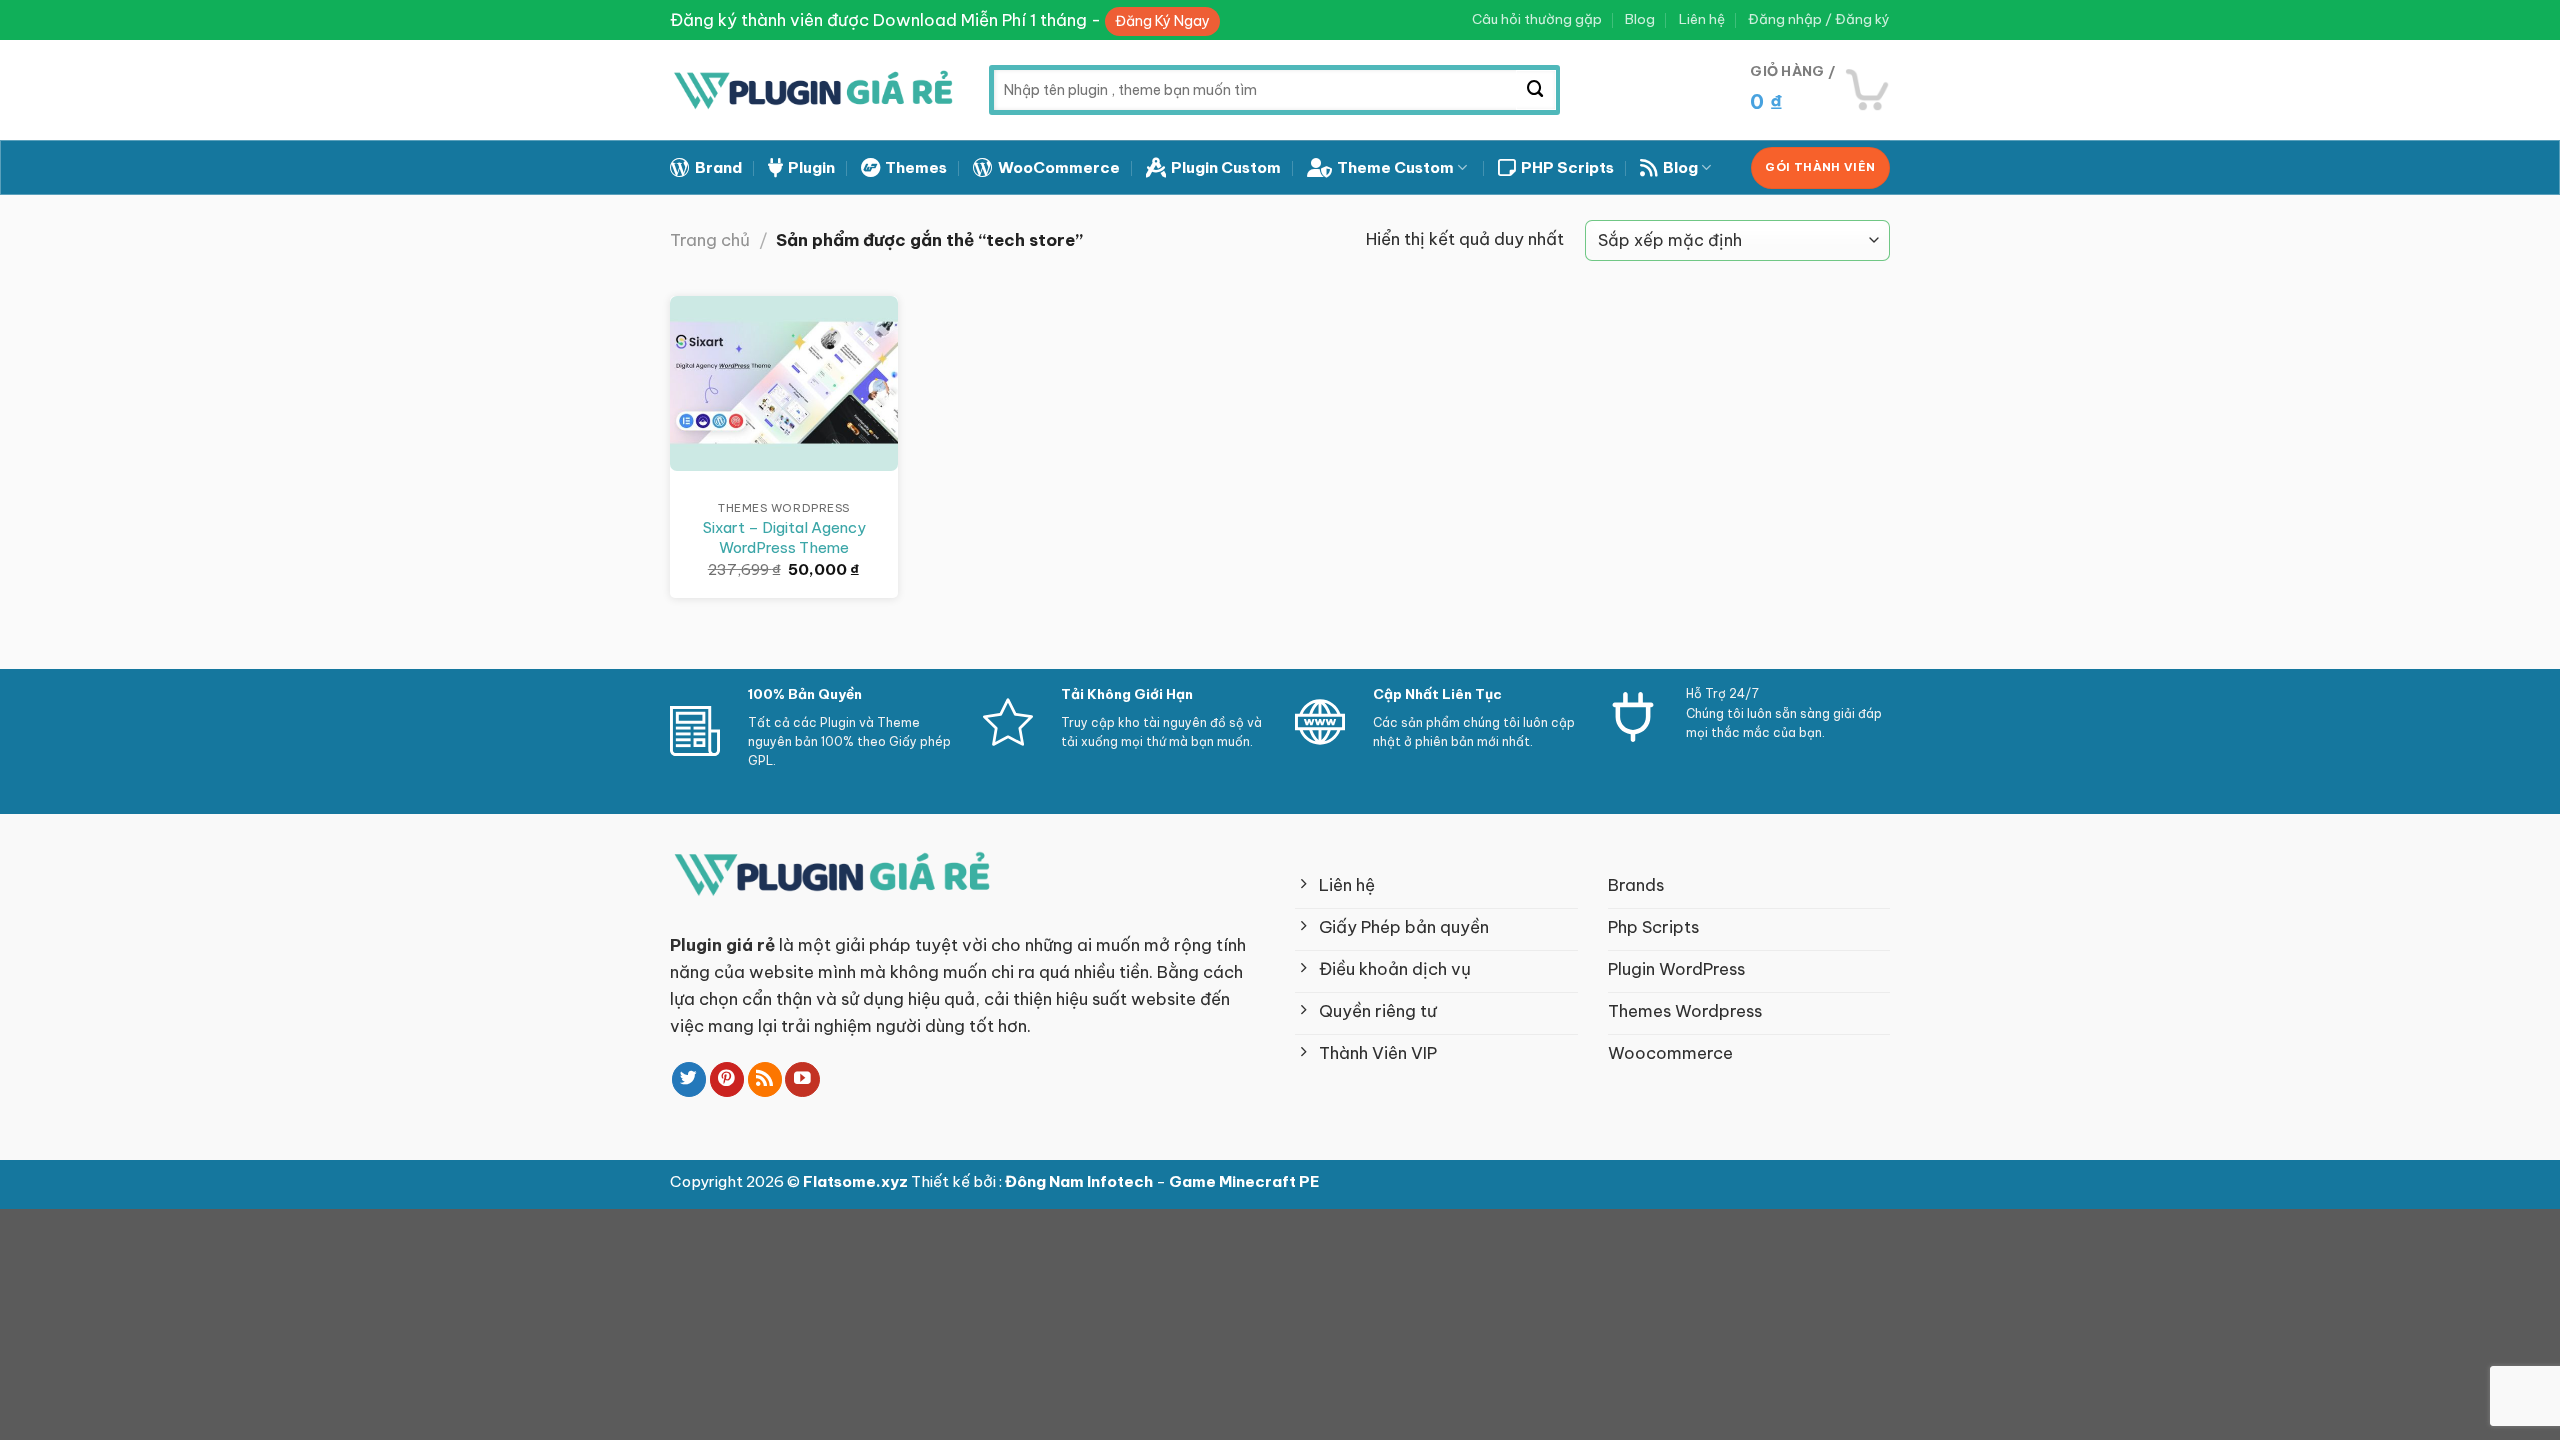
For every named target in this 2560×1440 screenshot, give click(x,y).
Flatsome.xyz (857, 1181)
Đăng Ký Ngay (1162, 21)
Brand (718, 167)
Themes (916, 167)
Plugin (811, 167)
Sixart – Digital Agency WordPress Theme (784, 537)
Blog (1640, 19)
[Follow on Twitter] (689, 1079)
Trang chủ (710, 239)
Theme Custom (1395, 167)
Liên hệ (1702, 19)
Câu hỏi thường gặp (1537, 19)
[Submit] (1536, 90)
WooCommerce (1059, 167)
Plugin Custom (1226, 167)
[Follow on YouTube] (802, 1079)
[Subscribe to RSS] (765, 1079)
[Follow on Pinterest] (727, 1079)
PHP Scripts (1567, 167)
